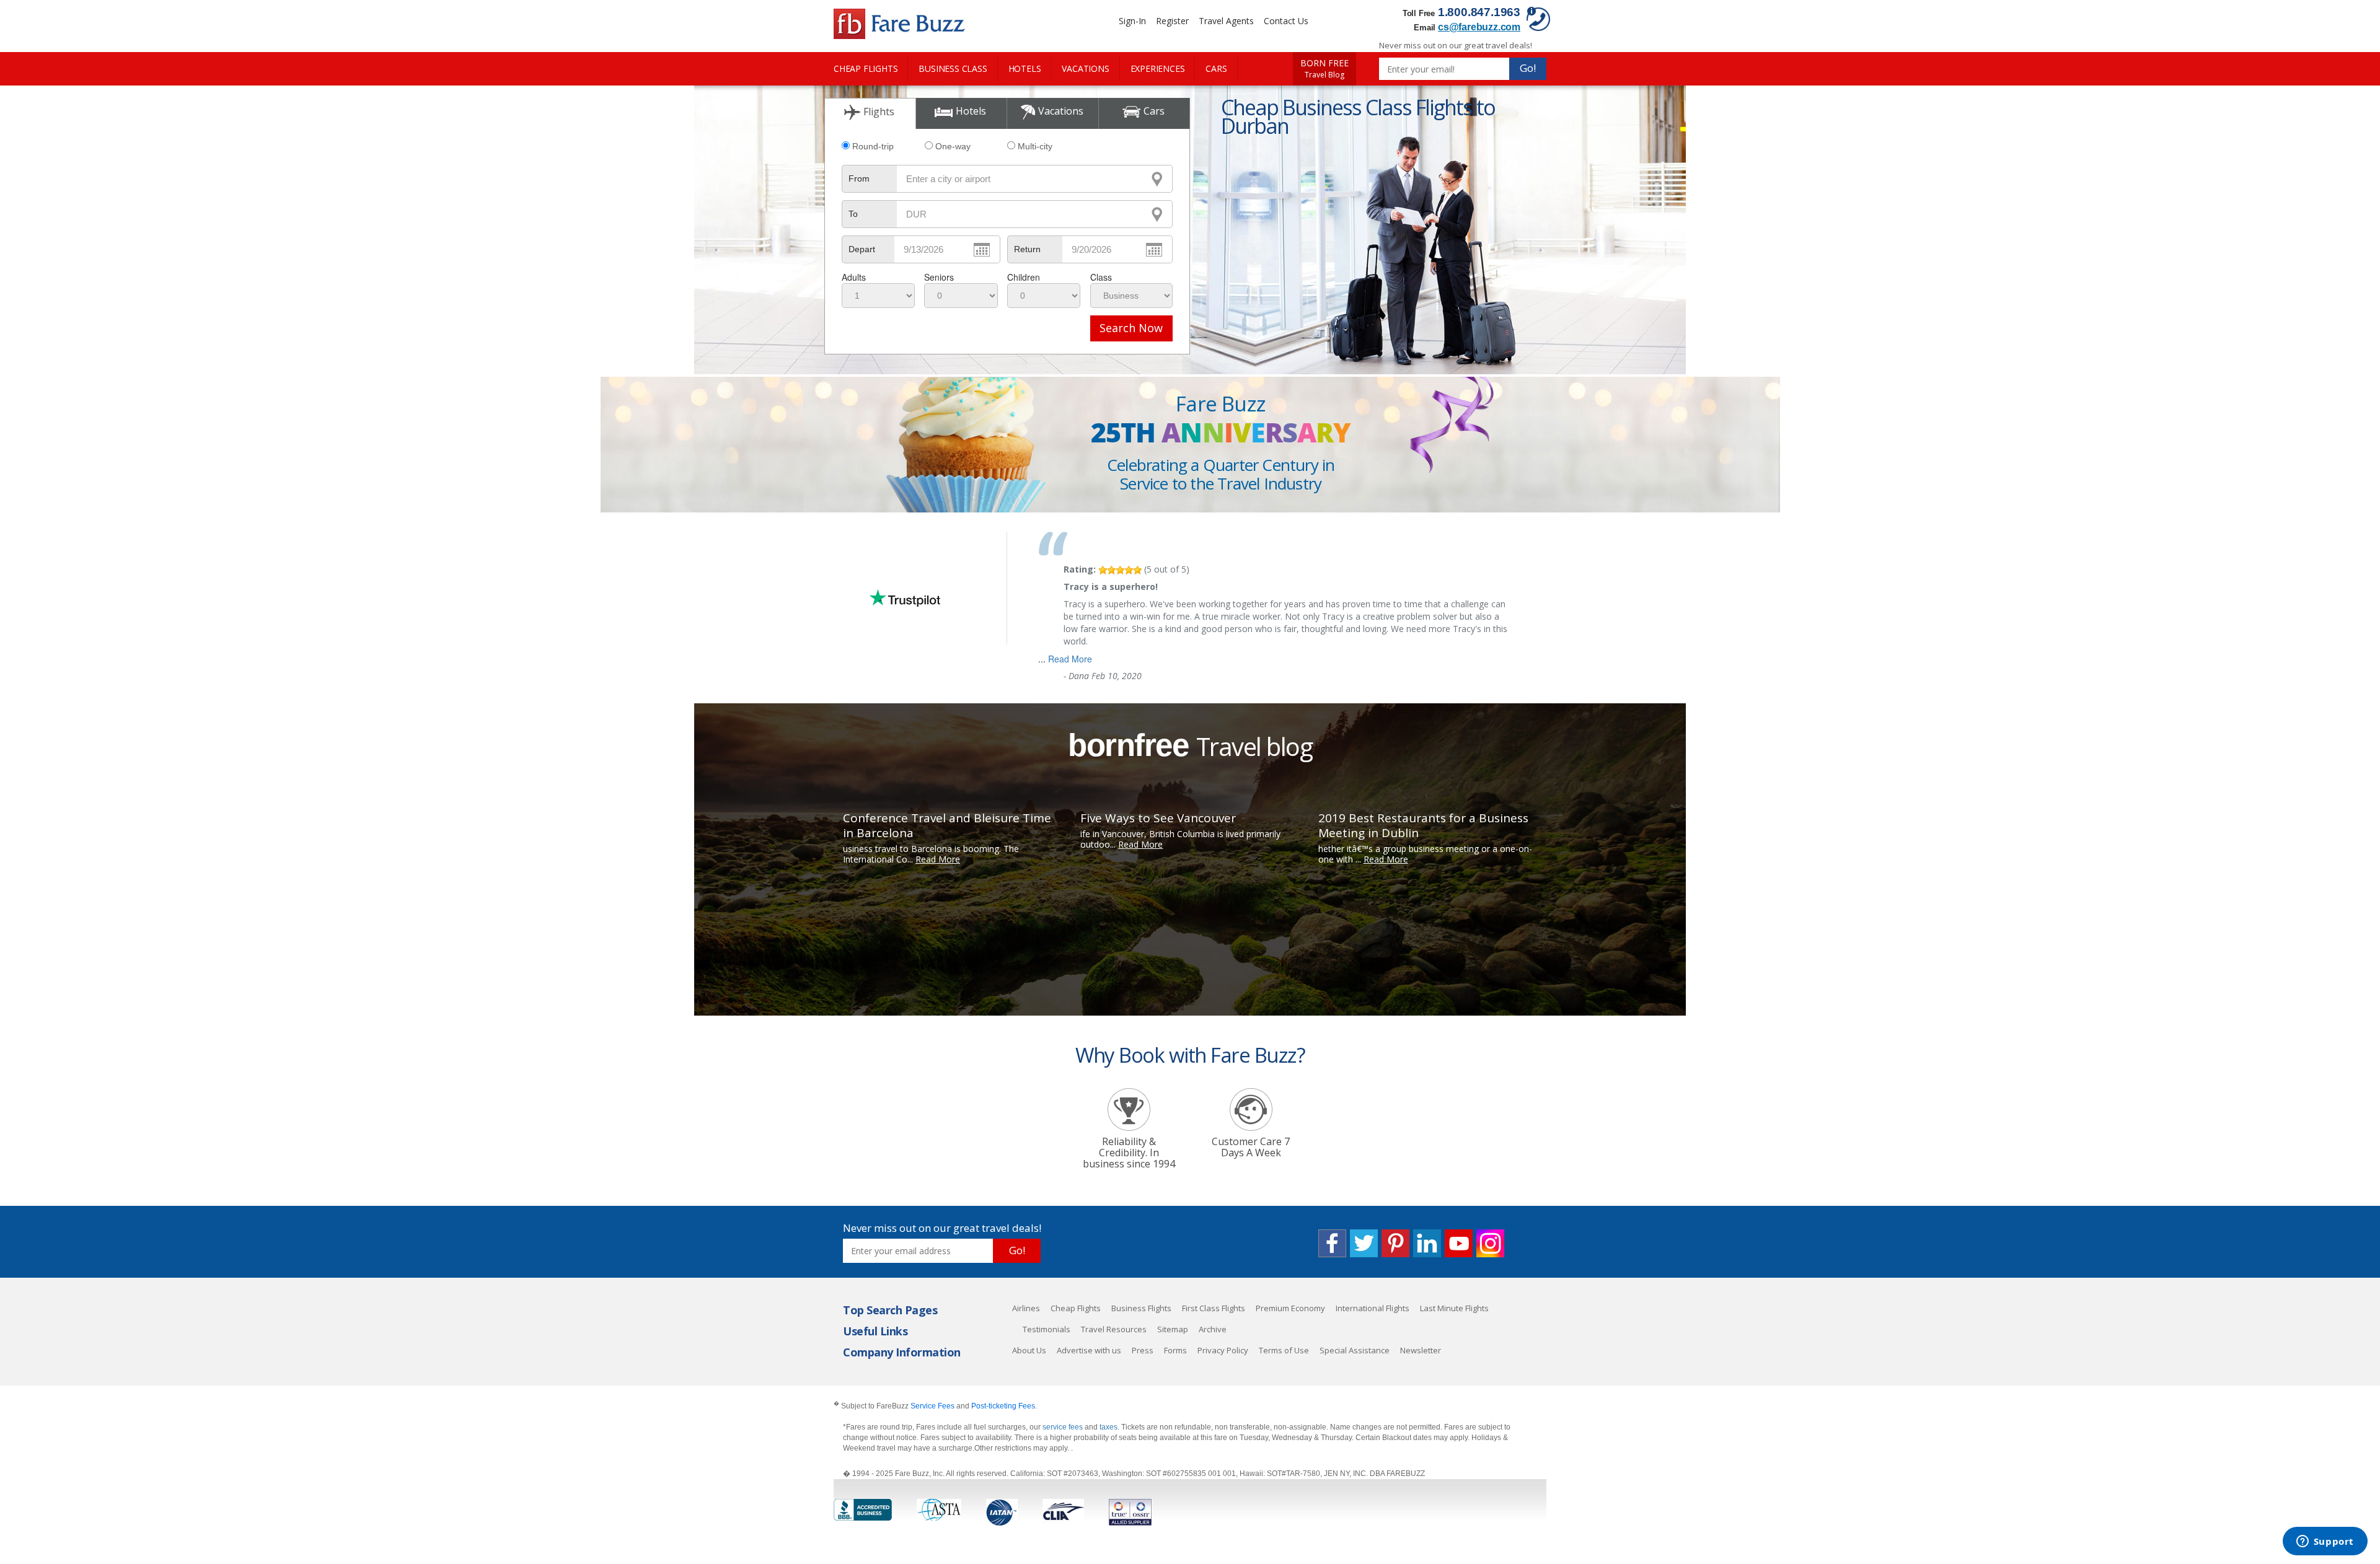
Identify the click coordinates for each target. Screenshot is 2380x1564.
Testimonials (1047, 1329)
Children (1024, 277)
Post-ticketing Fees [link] (1003, 1406)
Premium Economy (1290, 1308)
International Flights (1373, 1308)
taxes (1108, 1427)
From (859, 178)
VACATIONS (1085, 68)
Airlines (1026, 1308)
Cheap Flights (1076, 1308)
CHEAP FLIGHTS (866, 68)
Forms (1175, 1350)
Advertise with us (1089, 1350)
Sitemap (1173, 1329)
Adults (854, 277)
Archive (1213, 1329)
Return (1027, 249)
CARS (1216, 68)
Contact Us (1286, 21)
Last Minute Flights (1454, 1308)
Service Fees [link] (932, 1406)
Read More (1070, 659)
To (853, 214)
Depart (862, 249)
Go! (1528, 68)
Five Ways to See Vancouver (1158, 818)
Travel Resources (1114, 1329)
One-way (953, 146)
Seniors (939, 277)
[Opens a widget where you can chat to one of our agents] (2325, 1542)
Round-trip (873, 146)
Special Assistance (1355, 1350)
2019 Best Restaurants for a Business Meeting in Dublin (1423, 825)
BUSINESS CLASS (953, 68)
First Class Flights (1214, 1308)
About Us (1029, 1350)
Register (1172, 21)
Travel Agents (1226, 21)
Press (1143, 1350)
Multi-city (1035, 146)
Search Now (1131, 328)
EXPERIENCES (1158, 68)
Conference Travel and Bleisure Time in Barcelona (947, 825)
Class (1101, 277)
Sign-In (1132, 21)
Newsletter (1421, 1350)
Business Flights (1141, 1308)
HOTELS (1025, 68)
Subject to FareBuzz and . (935, 1406)
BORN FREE (1324, 69)
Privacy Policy (1223, 1350)
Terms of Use (1284, 1350)
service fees (1064, 1427)
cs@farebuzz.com (1479, 27)
